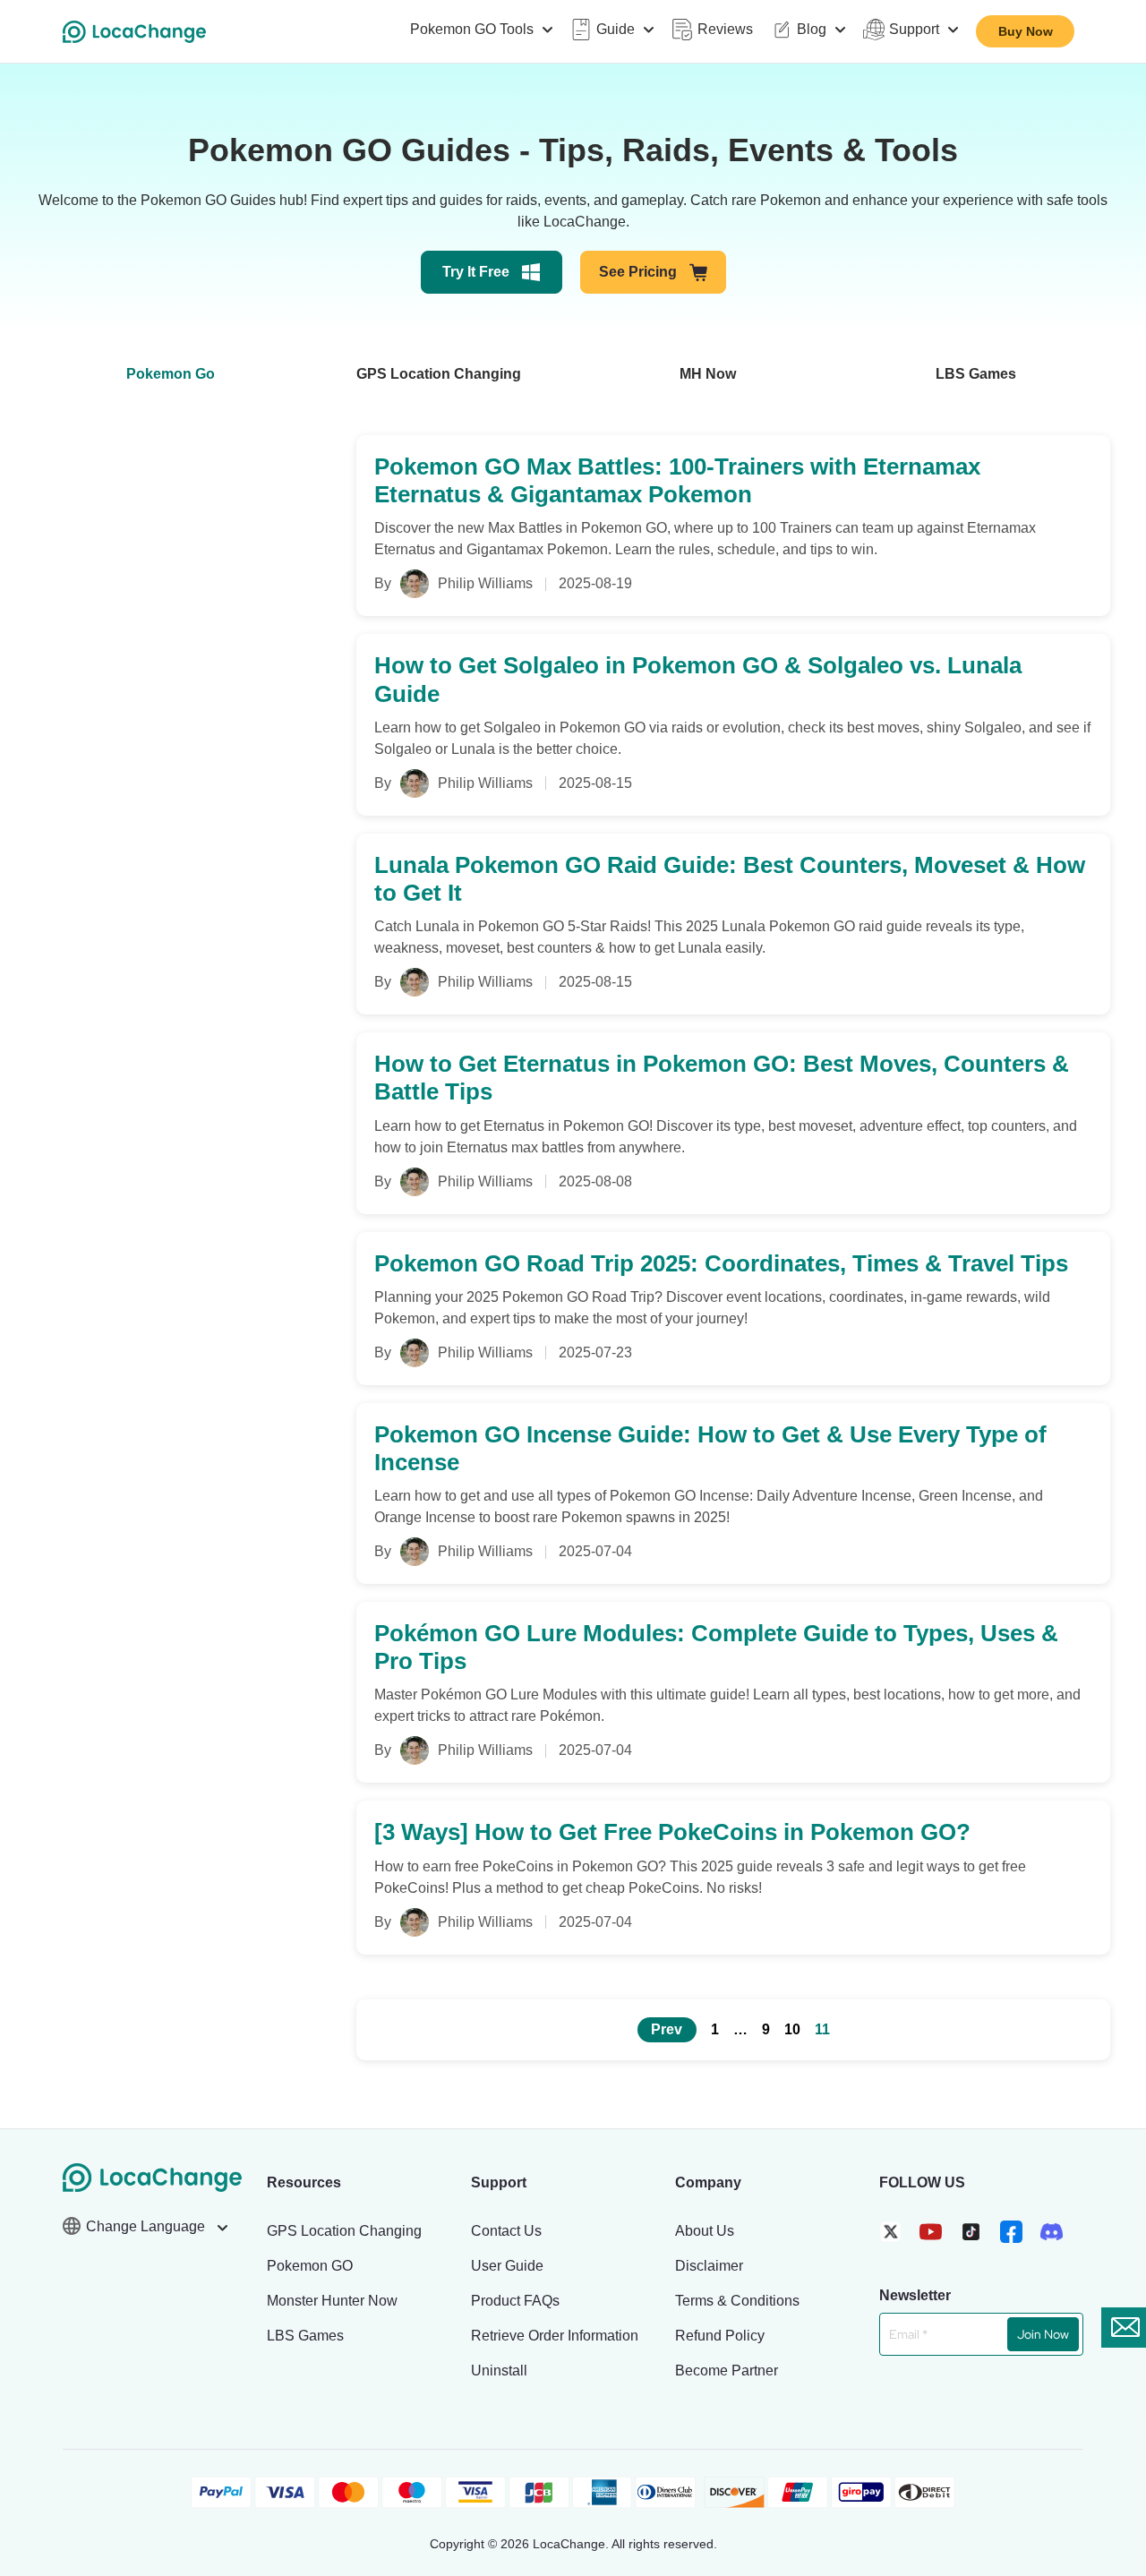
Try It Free (476, 272)
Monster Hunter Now (332, 2301)
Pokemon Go (171, 374)
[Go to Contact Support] (1124, 2328)
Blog (812, 29)
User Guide (507, 2266)
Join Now (1043, 2334)
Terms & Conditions (737, 2301)
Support (914, 29)
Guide (616, 29)
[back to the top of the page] (1115, 2401)
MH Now (708, 374)
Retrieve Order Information (555, 2336)
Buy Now (1026, 31)
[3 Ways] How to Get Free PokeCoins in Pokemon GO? (672, 1832)
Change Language (147, 2226)
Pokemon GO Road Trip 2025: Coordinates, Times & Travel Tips (721, 1263)
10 (792, 2029)
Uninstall (499, 2371)
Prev (667, 2029)
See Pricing (638, 272)
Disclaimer (709, 2266)
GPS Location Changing (439, 374)
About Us (705, 2231)
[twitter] (890, 2232)
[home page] (134, 32)
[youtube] (931, 2232)
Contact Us (506, 2231)
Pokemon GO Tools (472, 29)
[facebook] (1011, 2232)
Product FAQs (515, 2301)
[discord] (1052, 2232)
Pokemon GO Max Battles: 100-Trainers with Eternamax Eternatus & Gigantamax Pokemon (677, 480)
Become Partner (727, 2371)
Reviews (725, 29)
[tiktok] (971, 2232)
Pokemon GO (310, 2266)
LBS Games (976, 374)
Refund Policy (720, 2336)
